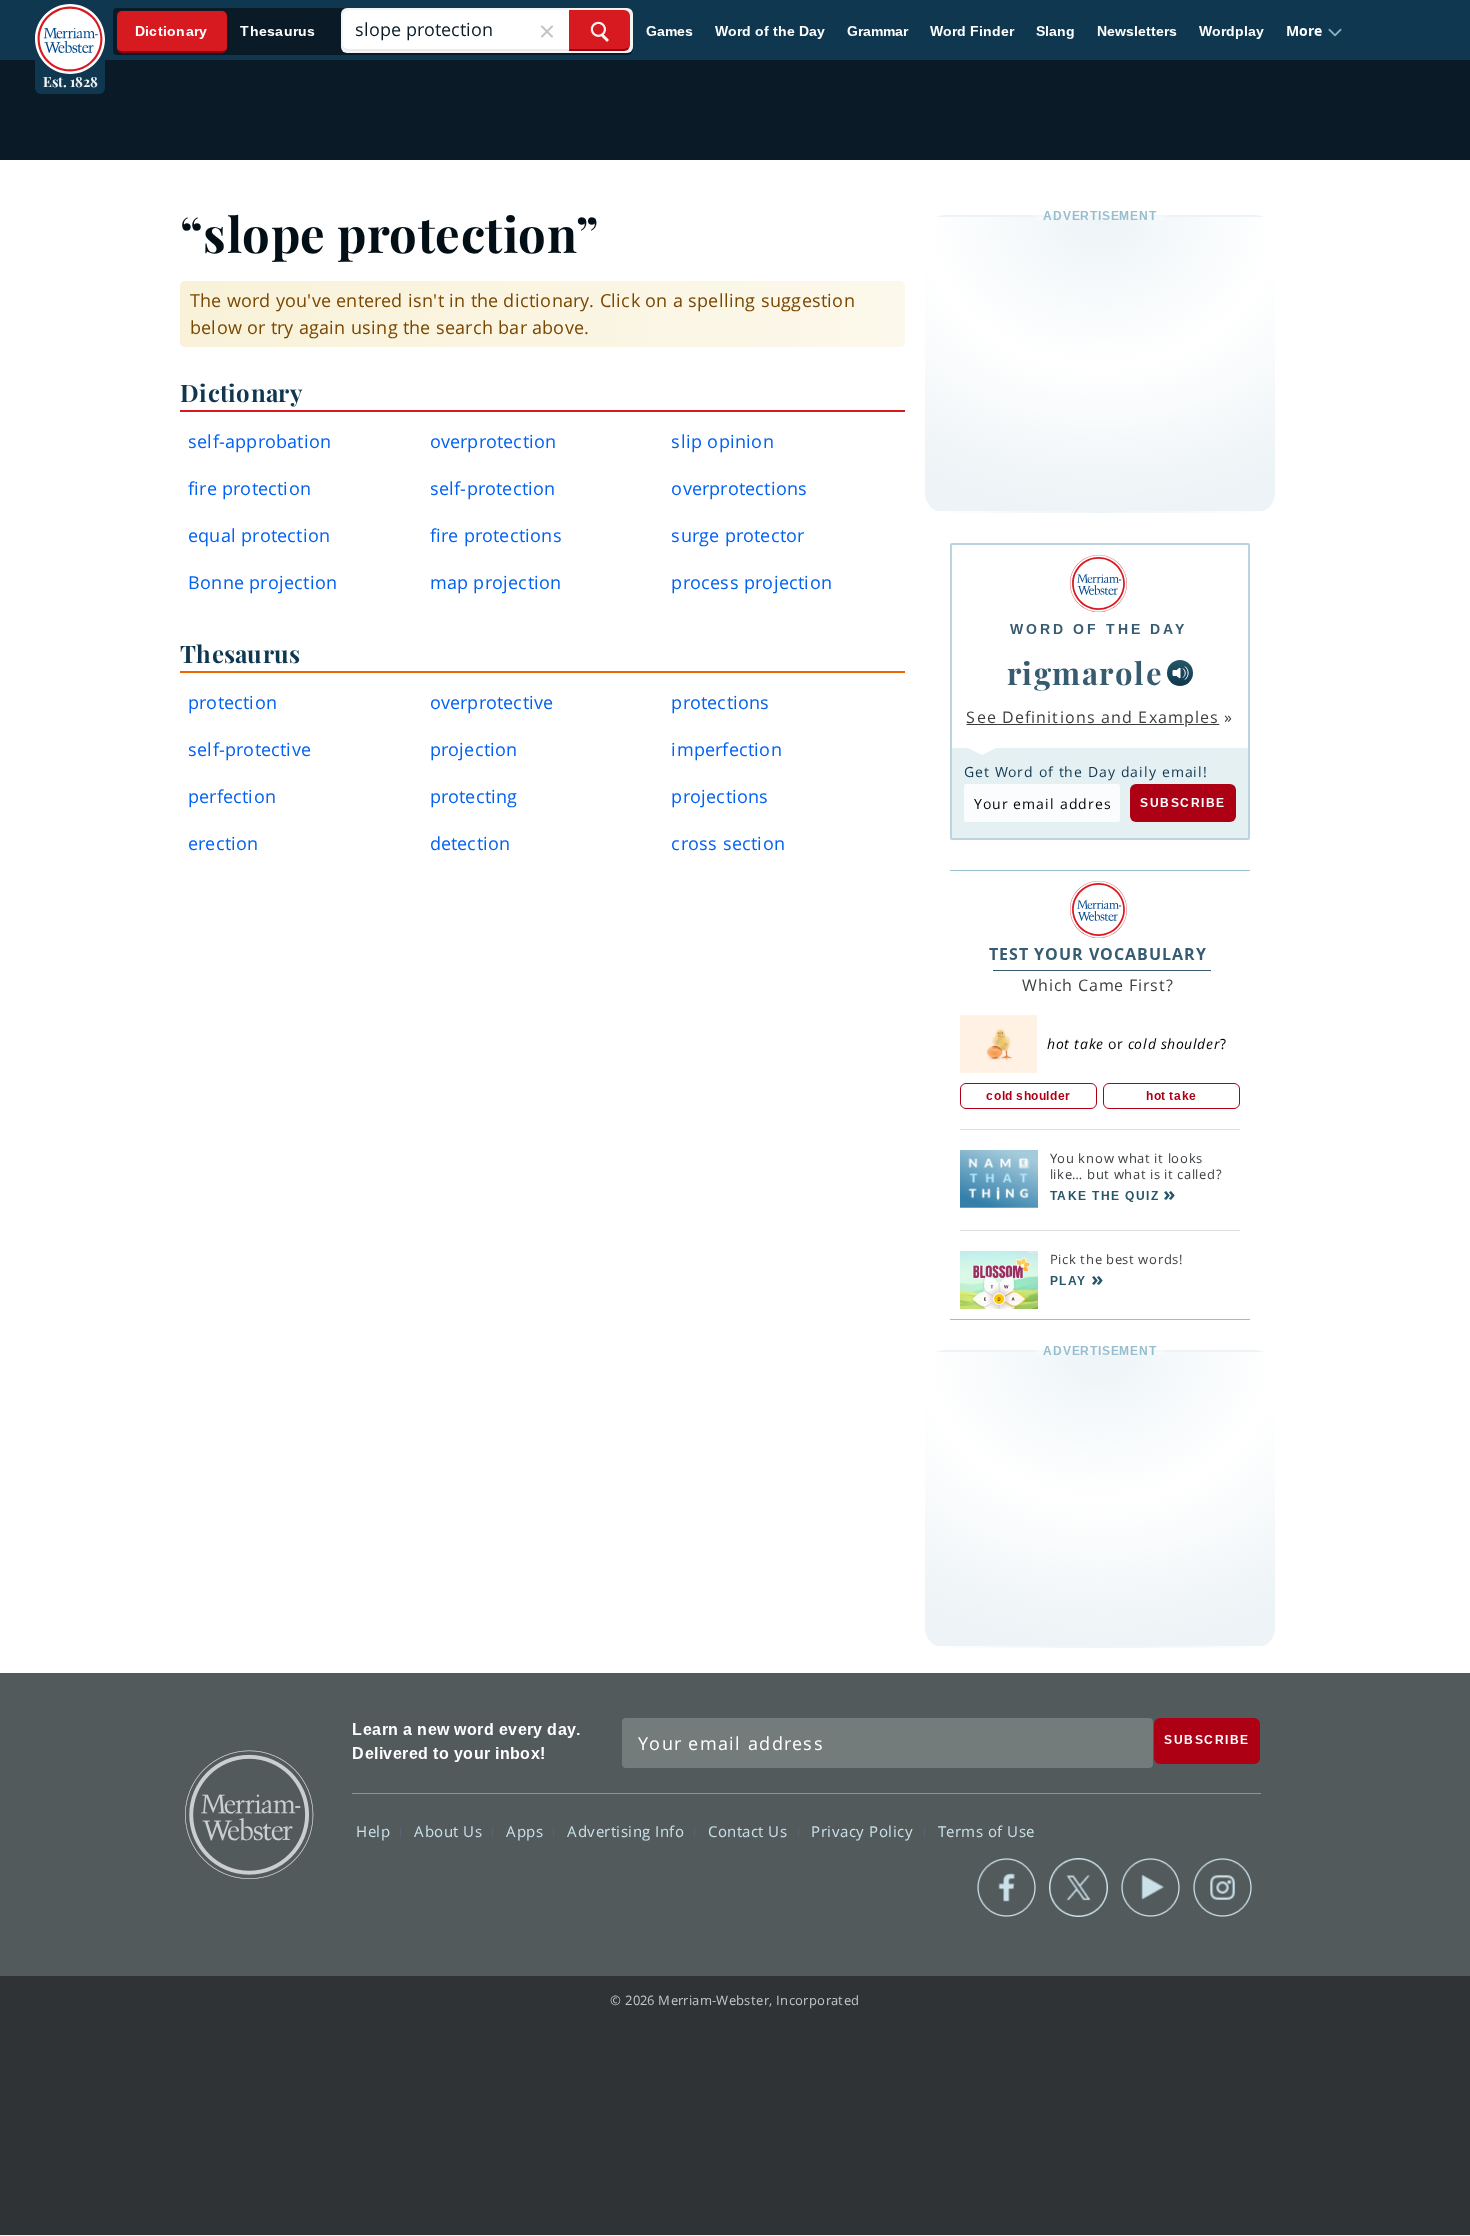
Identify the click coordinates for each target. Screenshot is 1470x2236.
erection (223, 843)
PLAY (1068, 1281)
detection (470, 843)
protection (232, 702)
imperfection (726, 749)
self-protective (249, 749)
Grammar (877, 31)
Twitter (1078, 1888)
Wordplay (1231, 31)
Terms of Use (986, 1830)
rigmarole (1085, 672)
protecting (474, 796)
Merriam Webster (248, 1813)
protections (720, 702)
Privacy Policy (864, 1830)
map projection (496, 582)
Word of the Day (770, 31)
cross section (728, 843)
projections (719, 796)
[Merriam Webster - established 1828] (70, 24)
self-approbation (259, 441)
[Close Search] (547, 30)
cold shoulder (1028, 1096)
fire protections (496, 535)
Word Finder (972, 31)
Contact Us (750, 1830)
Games (669, 31)
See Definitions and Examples (1092, 717)
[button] (1314, 31)
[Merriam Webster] (1098, 583)
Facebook (1006, 1888)
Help (375, 1830)
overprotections (739, 488)
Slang (1055, 31)
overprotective (492, 702)
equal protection (259, 535)
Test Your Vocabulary (1098, 954)
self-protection (493, 488)
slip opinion (722, 441)
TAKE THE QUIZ (1105, 1196)
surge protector (737, 535)
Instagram (1222, 1888)
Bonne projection (262, 582)
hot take (1171, 1096)
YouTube (1150, 1888)
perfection (232, 796)
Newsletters (1137, 31)
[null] (1180, 673)
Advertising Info (628, 1830)
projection (474, 749)
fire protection (249, 488)
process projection (751, 582)
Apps (527, 1830)
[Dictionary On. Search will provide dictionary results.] (226, 31)
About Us (450, 1830)
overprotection (493, 441)
